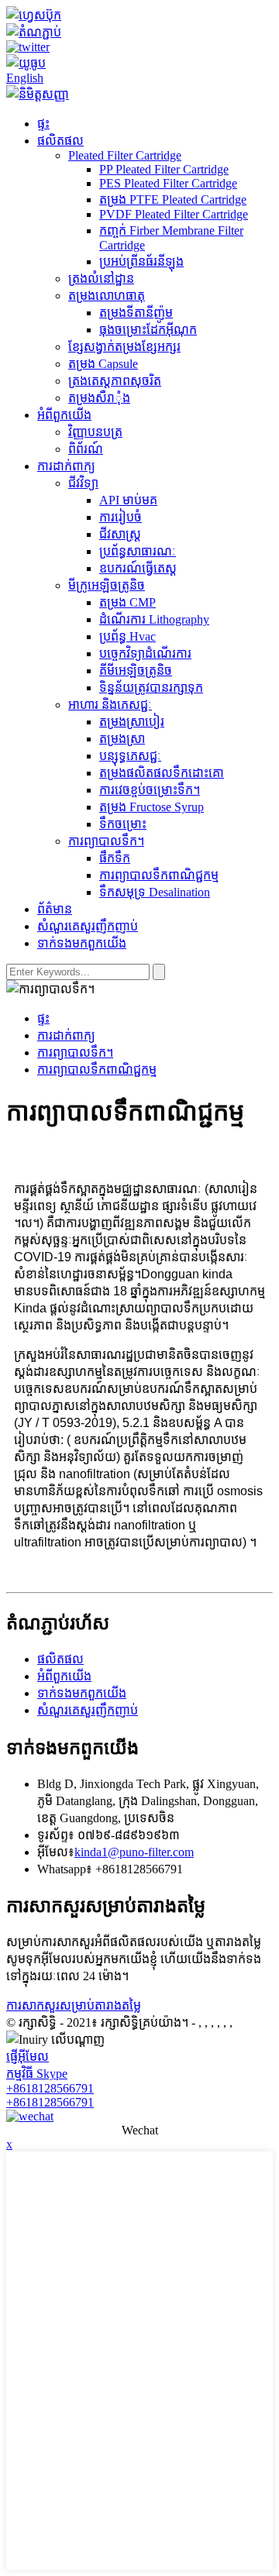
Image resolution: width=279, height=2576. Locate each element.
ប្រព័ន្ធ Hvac (127, 636)
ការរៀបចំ (121, 517)
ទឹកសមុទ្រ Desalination (155, 892)
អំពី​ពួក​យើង (64, 415)
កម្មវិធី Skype (37, 2074)
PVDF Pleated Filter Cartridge (174, 214)
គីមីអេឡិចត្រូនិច (136, 671)
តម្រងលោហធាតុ (107, 296)
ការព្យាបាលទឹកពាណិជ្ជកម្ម (159, 875)
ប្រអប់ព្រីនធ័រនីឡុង (141, 261)
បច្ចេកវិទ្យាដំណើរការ (145, 653)
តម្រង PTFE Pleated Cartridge (173, 199)
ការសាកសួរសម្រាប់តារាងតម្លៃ (74, 2005)
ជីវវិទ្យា (83, 483)
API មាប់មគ (128, 500)
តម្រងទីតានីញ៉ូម (136, 313)
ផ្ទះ (43, 124)
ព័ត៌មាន (55, 909)
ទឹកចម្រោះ (123, 824)
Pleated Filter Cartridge (125, 155)
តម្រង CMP (127, 602)
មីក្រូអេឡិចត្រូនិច (107, 585)
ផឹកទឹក (115, 858)
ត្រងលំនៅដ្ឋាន (101, 279)
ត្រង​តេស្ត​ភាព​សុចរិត (115, 381)
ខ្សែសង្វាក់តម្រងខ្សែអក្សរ (124, 347)
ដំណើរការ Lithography (154, 619)
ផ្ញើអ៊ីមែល (28, 2057)
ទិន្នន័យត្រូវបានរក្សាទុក (151, 688)
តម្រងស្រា (122, 739)
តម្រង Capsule (103, 364)
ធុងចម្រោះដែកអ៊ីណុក (148, 330)
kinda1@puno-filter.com (134, 1852)
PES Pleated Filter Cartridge (168, 183)
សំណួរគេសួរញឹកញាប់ (88, 926)
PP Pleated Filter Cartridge (164, 169)
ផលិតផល (60, 141)
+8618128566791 (50, 2088)
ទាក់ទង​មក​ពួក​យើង (82, 943)
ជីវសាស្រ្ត (120, 534)
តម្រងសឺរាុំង (99, 398)
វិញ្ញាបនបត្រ (95, 432)
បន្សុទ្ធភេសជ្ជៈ (130, 756)
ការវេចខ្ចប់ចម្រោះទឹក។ (150, 790)
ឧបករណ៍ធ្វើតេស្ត (138, 568)
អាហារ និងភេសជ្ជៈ (110, 705)
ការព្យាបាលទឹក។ (106, 841)
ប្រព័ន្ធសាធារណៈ (138, 551)
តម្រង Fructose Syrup (152, 807)
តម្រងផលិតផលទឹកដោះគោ (162, 773)
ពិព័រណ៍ (86, 449)
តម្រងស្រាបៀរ (132, 722)
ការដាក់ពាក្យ (66, 466)
